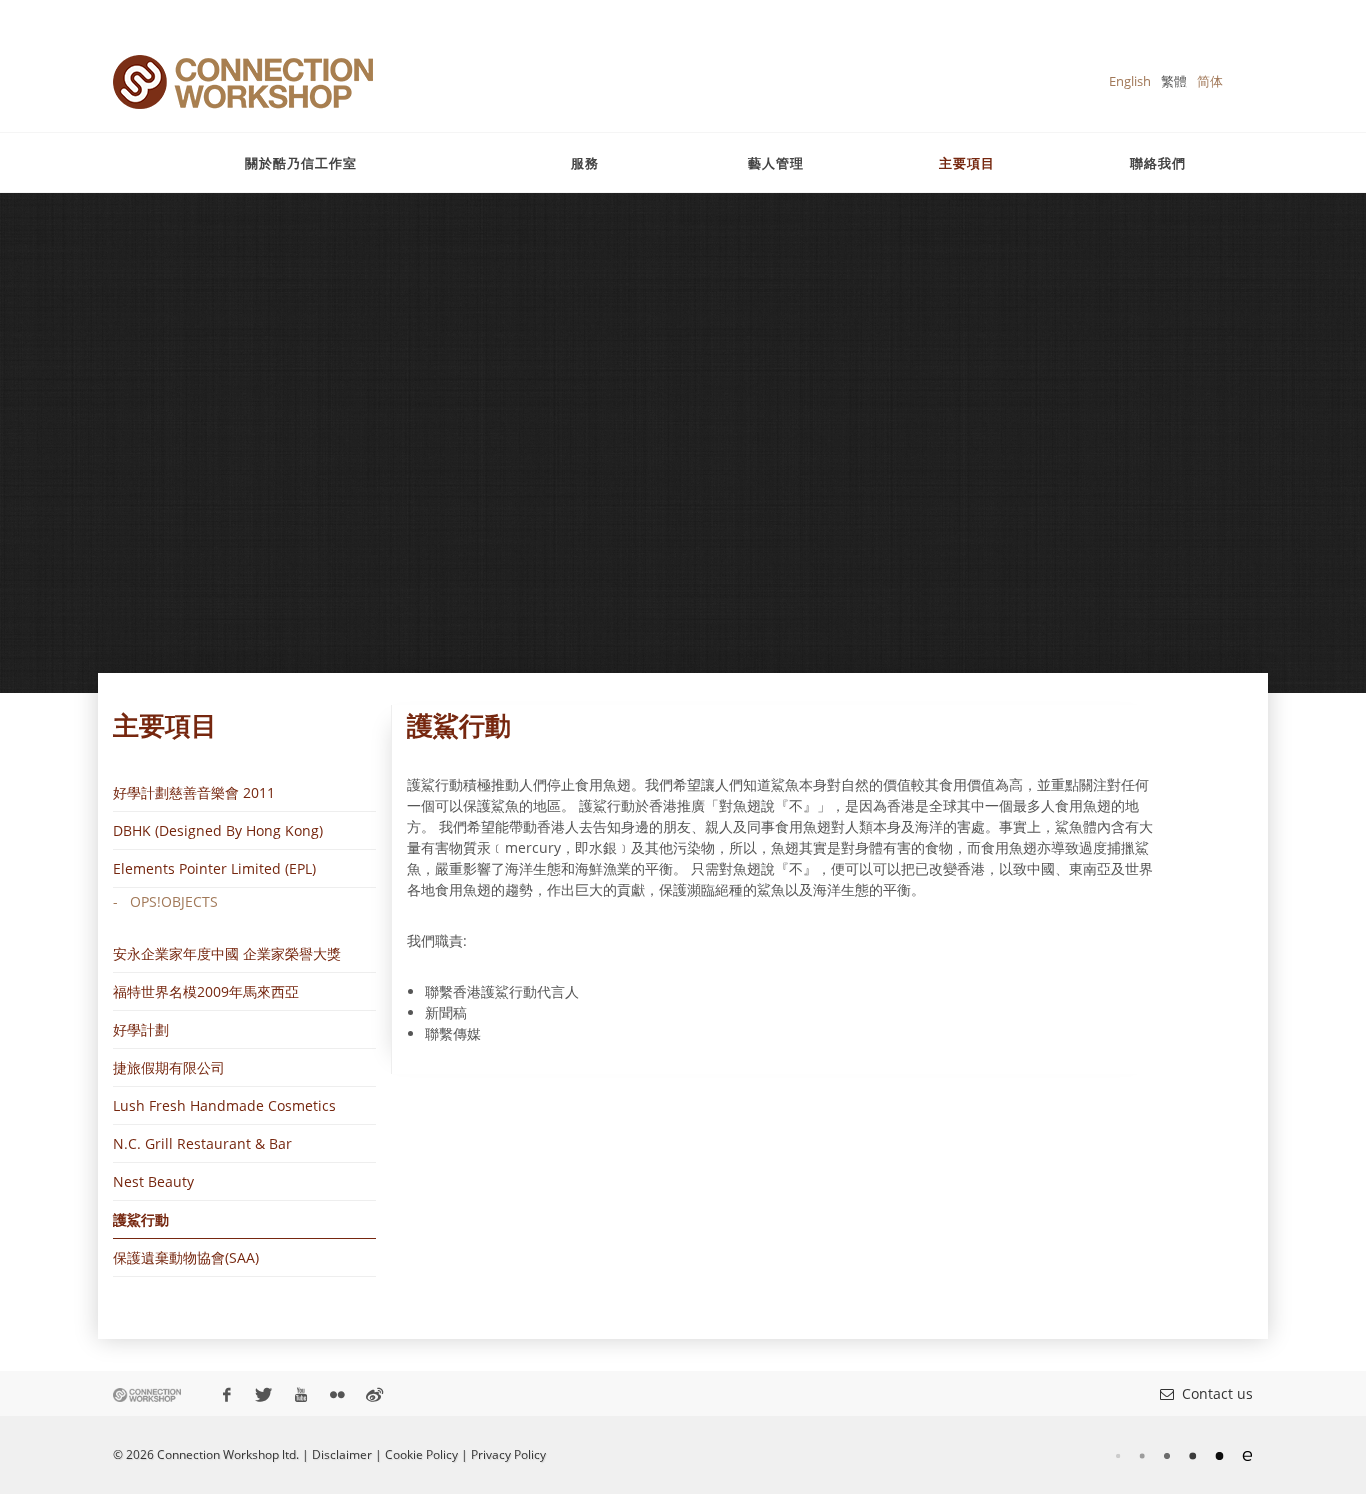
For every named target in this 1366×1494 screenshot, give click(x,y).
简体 (1210, 81)
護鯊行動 (141, 1219)
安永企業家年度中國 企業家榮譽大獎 (227, 953)
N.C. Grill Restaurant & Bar (202, 1143)
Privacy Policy (508, 1454)
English (1130, 81)
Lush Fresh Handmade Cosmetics (224, 1105)
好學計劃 (141, 1029)
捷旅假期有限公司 (169, 1067)
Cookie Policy (421, 1454)
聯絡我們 (1158, 163)
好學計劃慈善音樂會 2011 (194, 792)
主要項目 (967, 163)
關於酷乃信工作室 (301, 163)
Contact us (1213, 1393)
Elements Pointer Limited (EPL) (214, 868)
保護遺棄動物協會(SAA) (186, 1257)
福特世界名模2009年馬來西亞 (206, 991)
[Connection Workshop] (243, 82)
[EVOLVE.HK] (1184, 1454)
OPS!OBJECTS (174, 901)
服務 (585, 163)
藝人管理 (776, 163)
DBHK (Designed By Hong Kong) (218, 830)
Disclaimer (342, 1454)
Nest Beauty (153, 1181)
